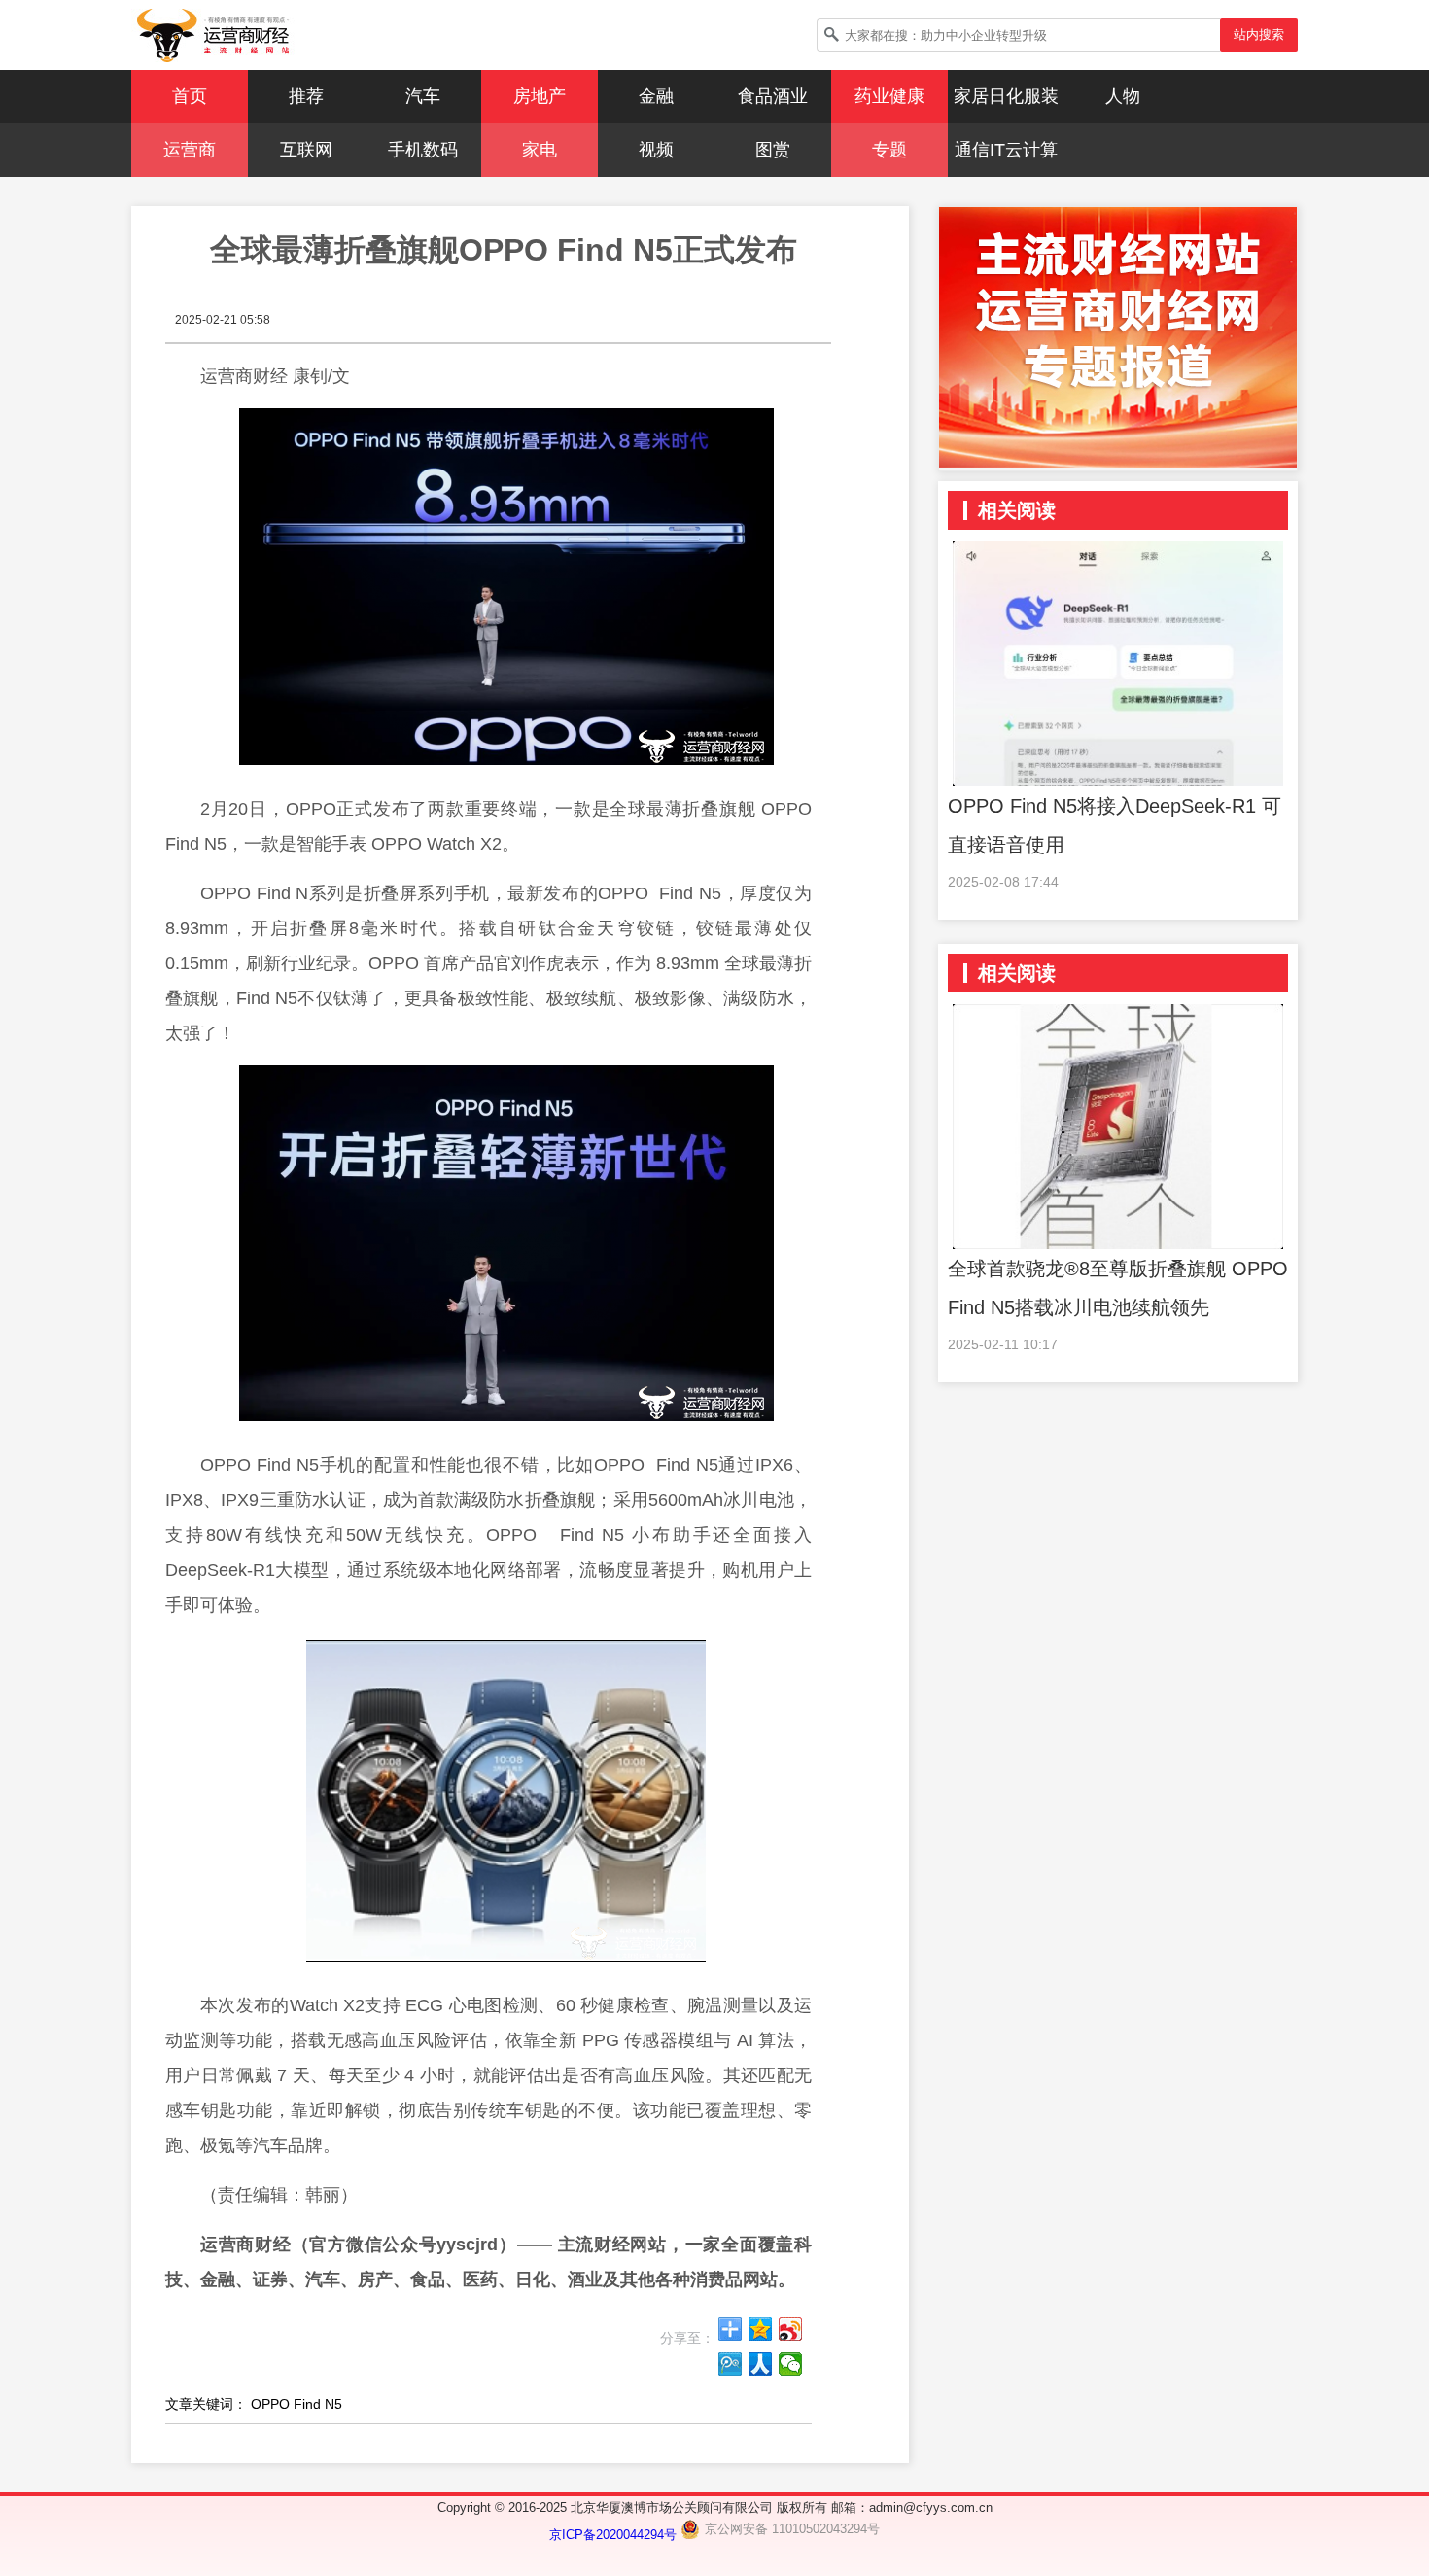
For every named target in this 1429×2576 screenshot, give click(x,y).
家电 (540, 150)
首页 (190, 96)
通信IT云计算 (1006, 150)
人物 (1123, 96)
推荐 (306, 96)
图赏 (773, 150)
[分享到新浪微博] (791, 2329)
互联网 (306, 150)
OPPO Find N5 (296, 2404)
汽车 (423, 96)
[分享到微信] (791, 2364)
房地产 (540, 96)
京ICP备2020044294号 (615, 2535)
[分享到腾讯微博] (731, 2364)
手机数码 (423, 150)
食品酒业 (773, 96)
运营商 (190, 150)
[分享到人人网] (761, 2364)
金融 (656, 96)
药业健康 (889, 96)
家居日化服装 (1006, 96)
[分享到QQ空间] (761, 2329)
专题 (889, 150)
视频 (656, 150)
